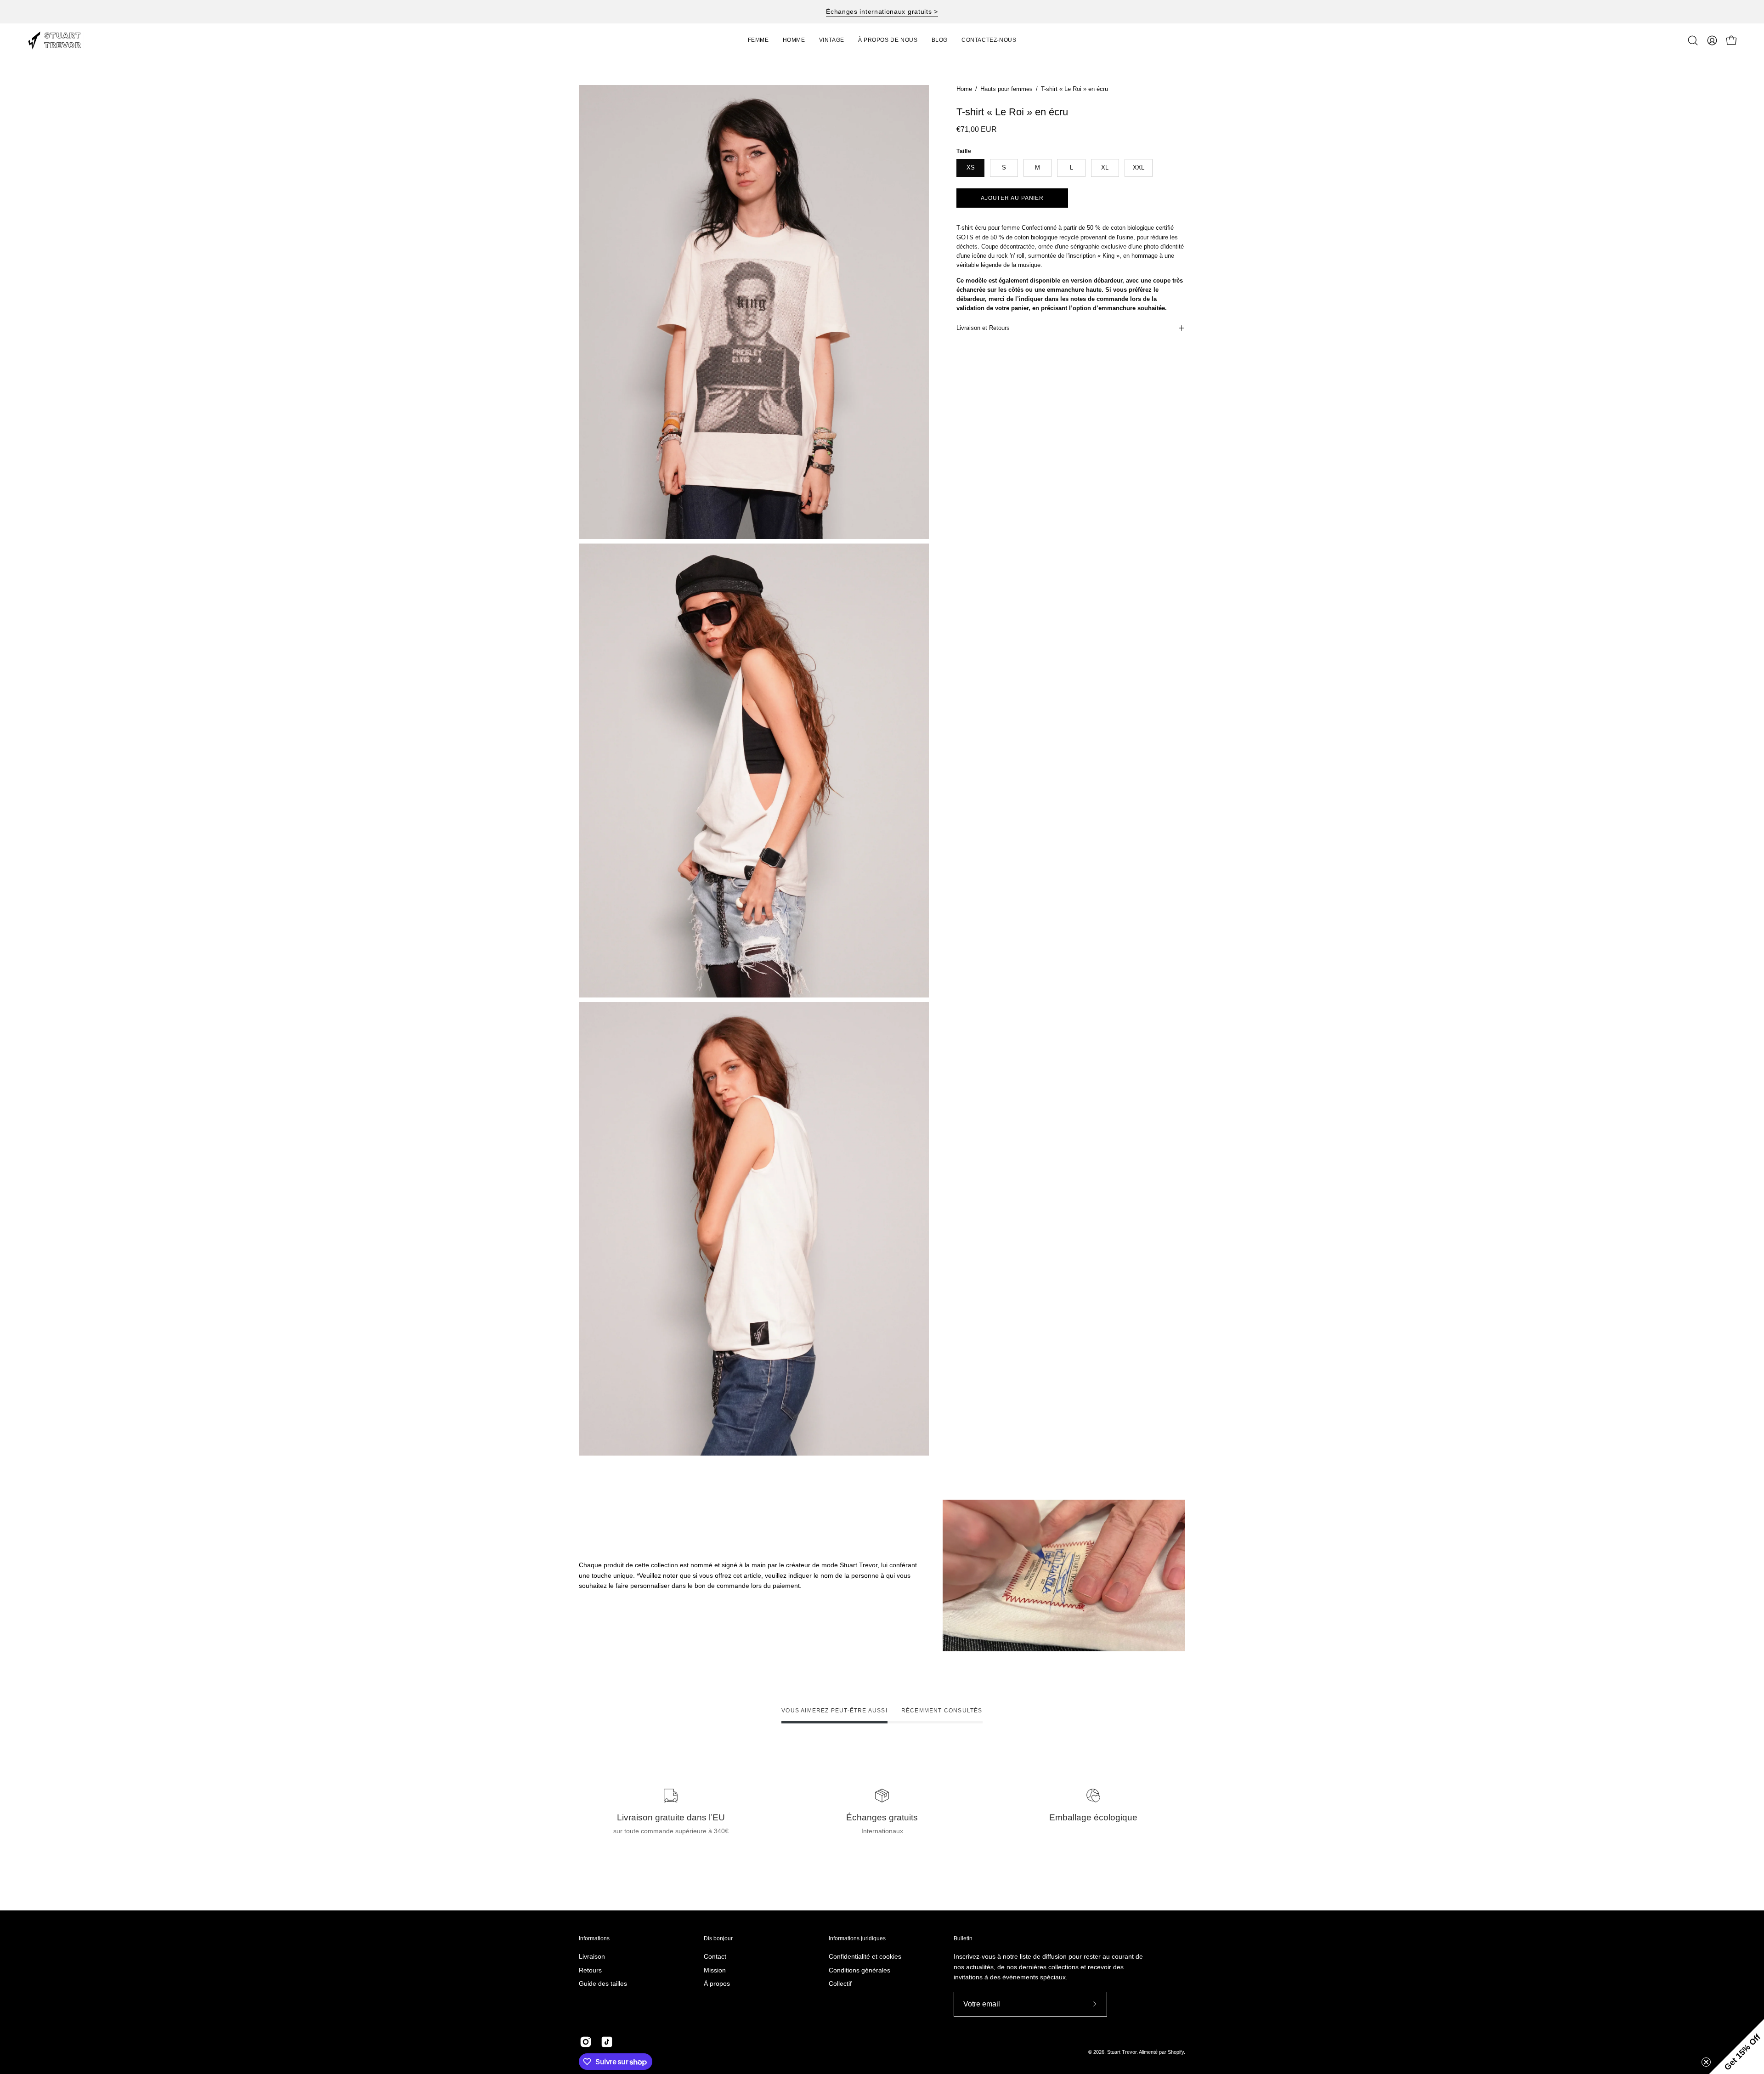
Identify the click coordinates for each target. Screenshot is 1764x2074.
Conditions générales (859, 1970)
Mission (715, 1970)
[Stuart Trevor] (60, 40)
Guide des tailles (603, 1984)
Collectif (840, 1984)
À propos (717, 1984)
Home (964, 89)
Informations (594, 1938)
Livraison (592, 1956)
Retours (590, 1970)
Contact (715, 1956)
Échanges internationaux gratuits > (882, 11)
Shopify (1176, 2052)
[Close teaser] (1706, 2062)
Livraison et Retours (983, 328)
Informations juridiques (857, 1938)
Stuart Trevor (1122, 2052)
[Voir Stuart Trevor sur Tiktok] (607, 2042)
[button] (832, 40)
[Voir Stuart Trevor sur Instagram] (586, 2042)
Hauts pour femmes (1006, 89)
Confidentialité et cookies (865, 1956)
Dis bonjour (718, 1938)
